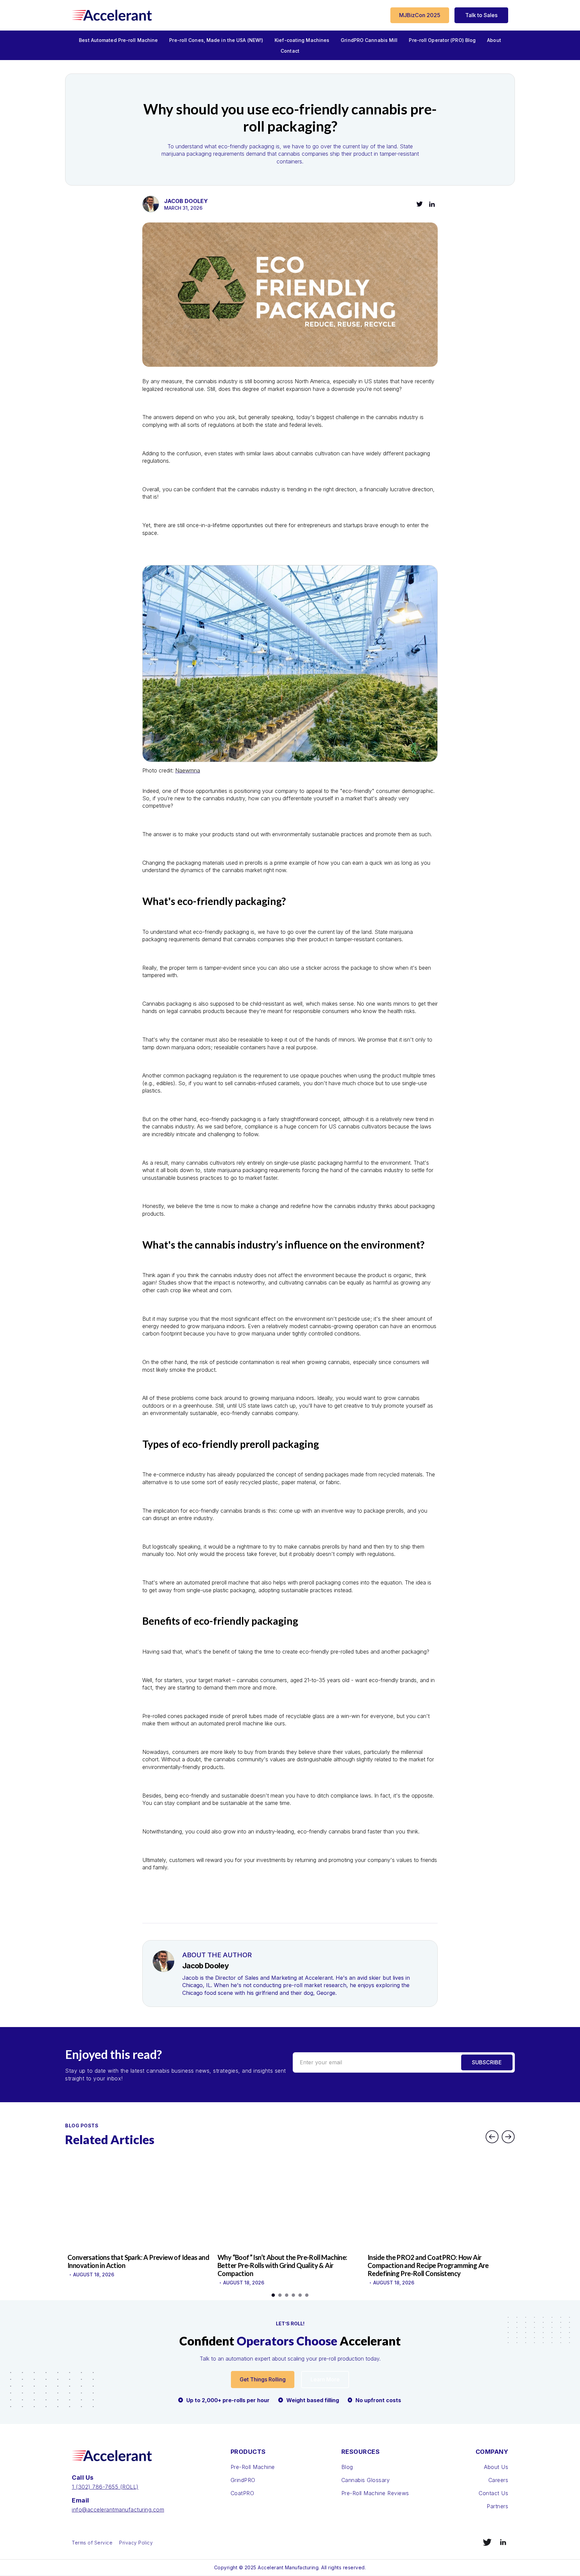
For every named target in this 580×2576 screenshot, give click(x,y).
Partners (497, 2506)
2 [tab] (280, 2295)
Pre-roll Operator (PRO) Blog (442, 40)
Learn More (325, 2379)
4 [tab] (293, 2295)
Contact (290, 51)
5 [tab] (300, 2295)
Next (508, 2137)
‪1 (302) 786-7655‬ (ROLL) (105, 2487)
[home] (112, 15)
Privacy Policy (136, 2543)
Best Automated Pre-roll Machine (118, 40)
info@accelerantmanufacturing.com (118, 2510)
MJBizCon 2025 (420, 15)
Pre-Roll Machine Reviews (375, 2493)
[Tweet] (420, 204)
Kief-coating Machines (302, 40)
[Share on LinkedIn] (432, 204)
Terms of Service (92, 2543)
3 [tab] (287, 2295)
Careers (498, 2480)
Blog (347, 2467)
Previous (492, 2137)
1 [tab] (273, 2295)
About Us (496, 2467)
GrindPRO (243, 2480)
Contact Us (493, 2493)
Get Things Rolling (263, 2379)
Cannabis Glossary (366, 2480)
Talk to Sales (481, 15)
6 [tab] (307, 2295)
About (494, 40)
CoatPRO (243, 2493)
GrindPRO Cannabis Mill (369, 40)
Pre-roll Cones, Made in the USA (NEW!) (216, 40)
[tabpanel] (140, 2219)
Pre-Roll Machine (253, 2467)
